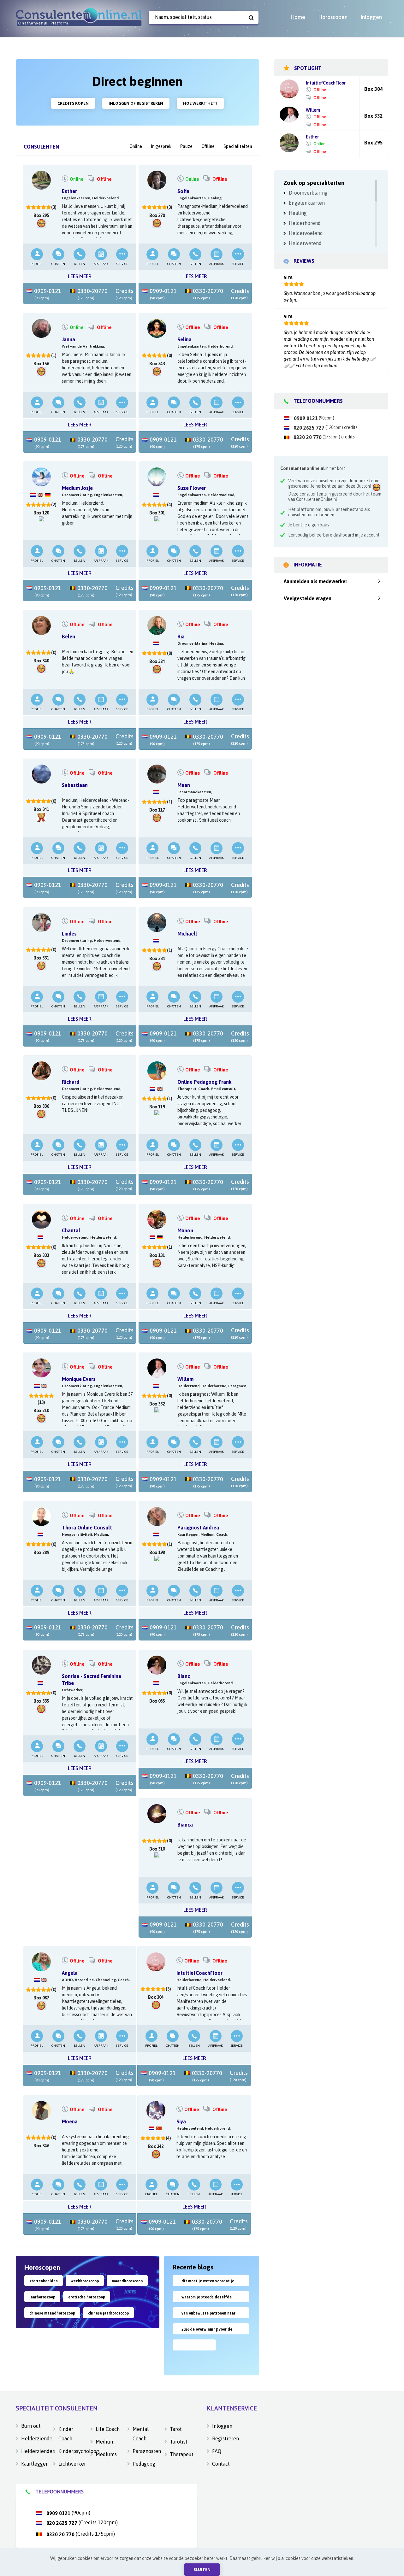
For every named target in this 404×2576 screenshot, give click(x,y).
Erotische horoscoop (87, 2297)
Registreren (226, 2438)
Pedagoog (144, 2464)
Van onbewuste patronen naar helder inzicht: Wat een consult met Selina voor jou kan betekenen (210, 2315)
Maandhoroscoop (127, 2281)
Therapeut (182, 2454)
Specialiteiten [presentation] (238, 146)
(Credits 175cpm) (81, 2534)
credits (351, 427)
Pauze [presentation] (186, 146)
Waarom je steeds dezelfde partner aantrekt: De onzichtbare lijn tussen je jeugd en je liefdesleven (211, 2299)
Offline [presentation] (208, 146)
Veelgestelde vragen (308, 598)
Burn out (31, 2426)
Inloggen (222, 2426)
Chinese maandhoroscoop (52, 2313)
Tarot (176, 2429)
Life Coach (108, 2429)
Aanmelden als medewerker (315, 581)
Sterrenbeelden (44, 2281)
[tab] (41, 147)
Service (122, 264)
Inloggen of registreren (136, 103)
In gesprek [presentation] (161, 146)
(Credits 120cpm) (82, 2522)
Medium (105, 2442)
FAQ (217, 2451)
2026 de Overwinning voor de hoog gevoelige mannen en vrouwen (207, 2331)
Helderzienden (33, 2451)
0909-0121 (47, 294)
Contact (221, 2464)
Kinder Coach (66, 2434)
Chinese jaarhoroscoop (108, 2313)
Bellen (80, 264)
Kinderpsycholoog (71, 2451)
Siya (288, 278)
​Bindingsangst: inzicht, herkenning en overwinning (195, 2350)
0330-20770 (92, 294)
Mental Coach (141, 2434)
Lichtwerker (71, 2464)
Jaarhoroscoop (42, 2297)
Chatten (58, 264)
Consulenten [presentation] (41, 147)
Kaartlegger (33, 2464)
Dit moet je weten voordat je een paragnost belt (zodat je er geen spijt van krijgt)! (210, 2283)
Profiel (37, 264)
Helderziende (33, 2438)
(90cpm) (313, 418)
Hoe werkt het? (200, 103)
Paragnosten (145, 2451)
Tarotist (179, 2442)
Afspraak (101, 264)
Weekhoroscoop (85, 2281)
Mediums (106, 2454)
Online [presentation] (136, 146)
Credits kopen (73, 103)
